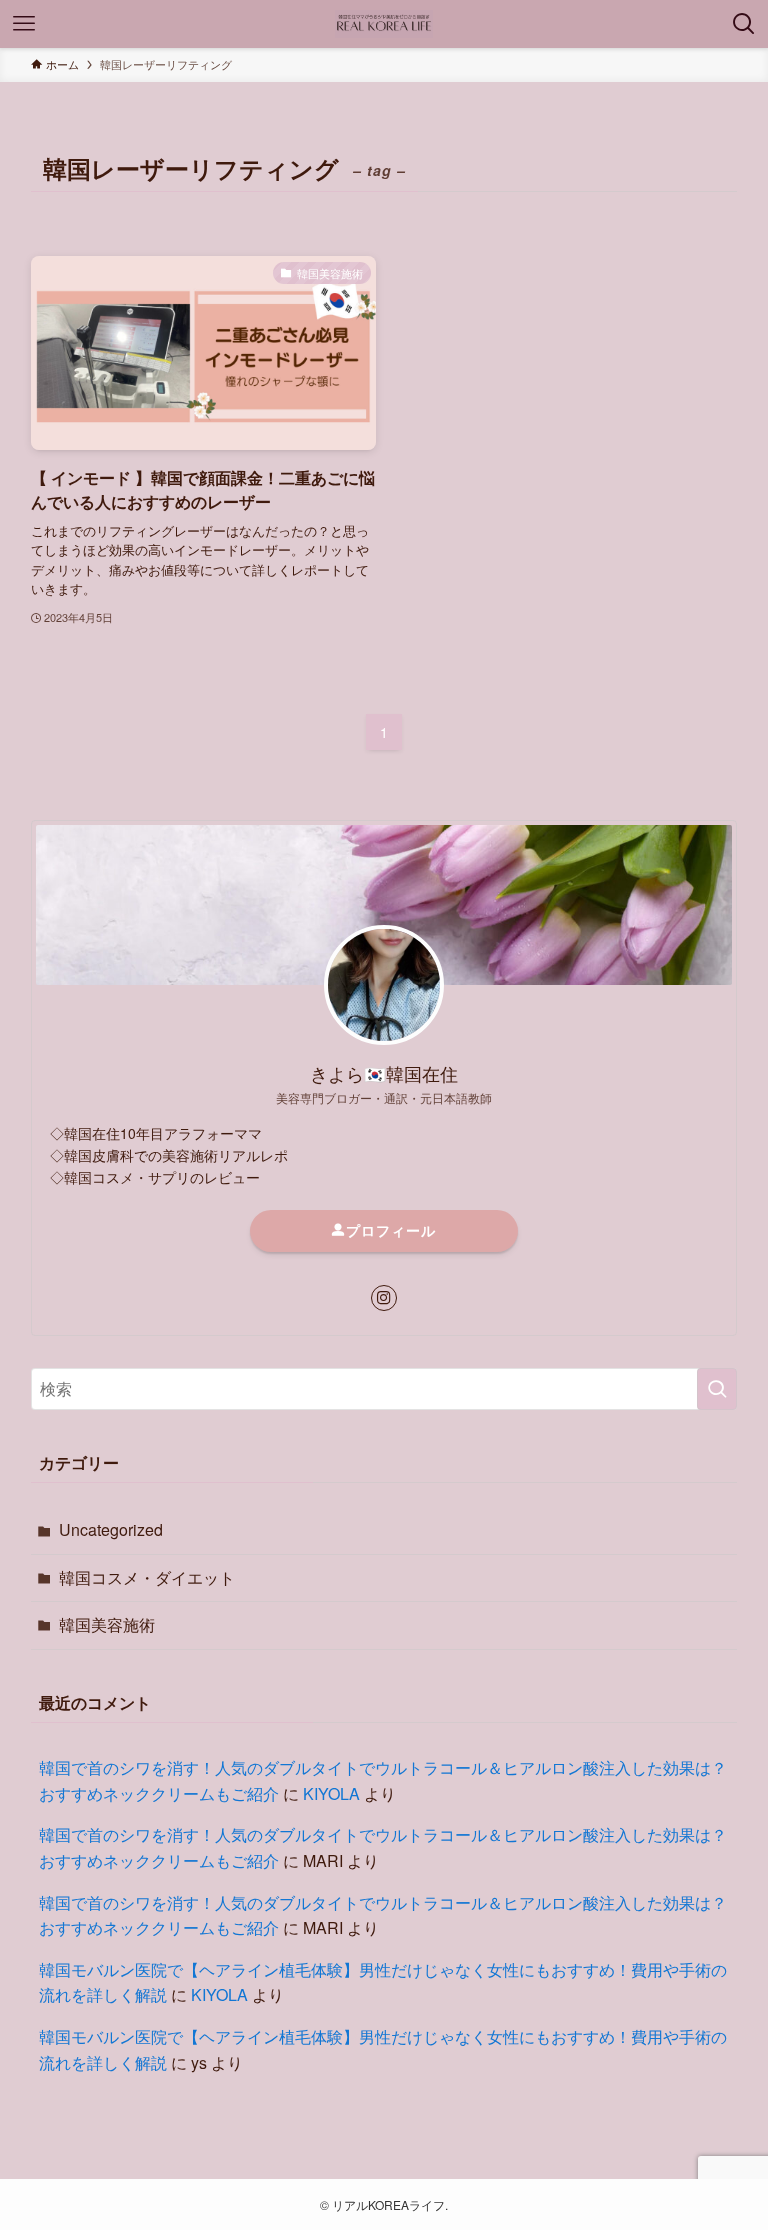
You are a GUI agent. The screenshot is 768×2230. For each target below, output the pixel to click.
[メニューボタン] (24, 24)
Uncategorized (111, 1529)
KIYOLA (331, 1793)
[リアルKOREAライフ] (384, 24)
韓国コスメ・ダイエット (147, 1577)
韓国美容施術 (107, 1624)
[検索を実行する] (717, 1389)
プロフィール (391, 1230)
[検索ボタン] (744, 24)
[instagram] (384, 1298)
